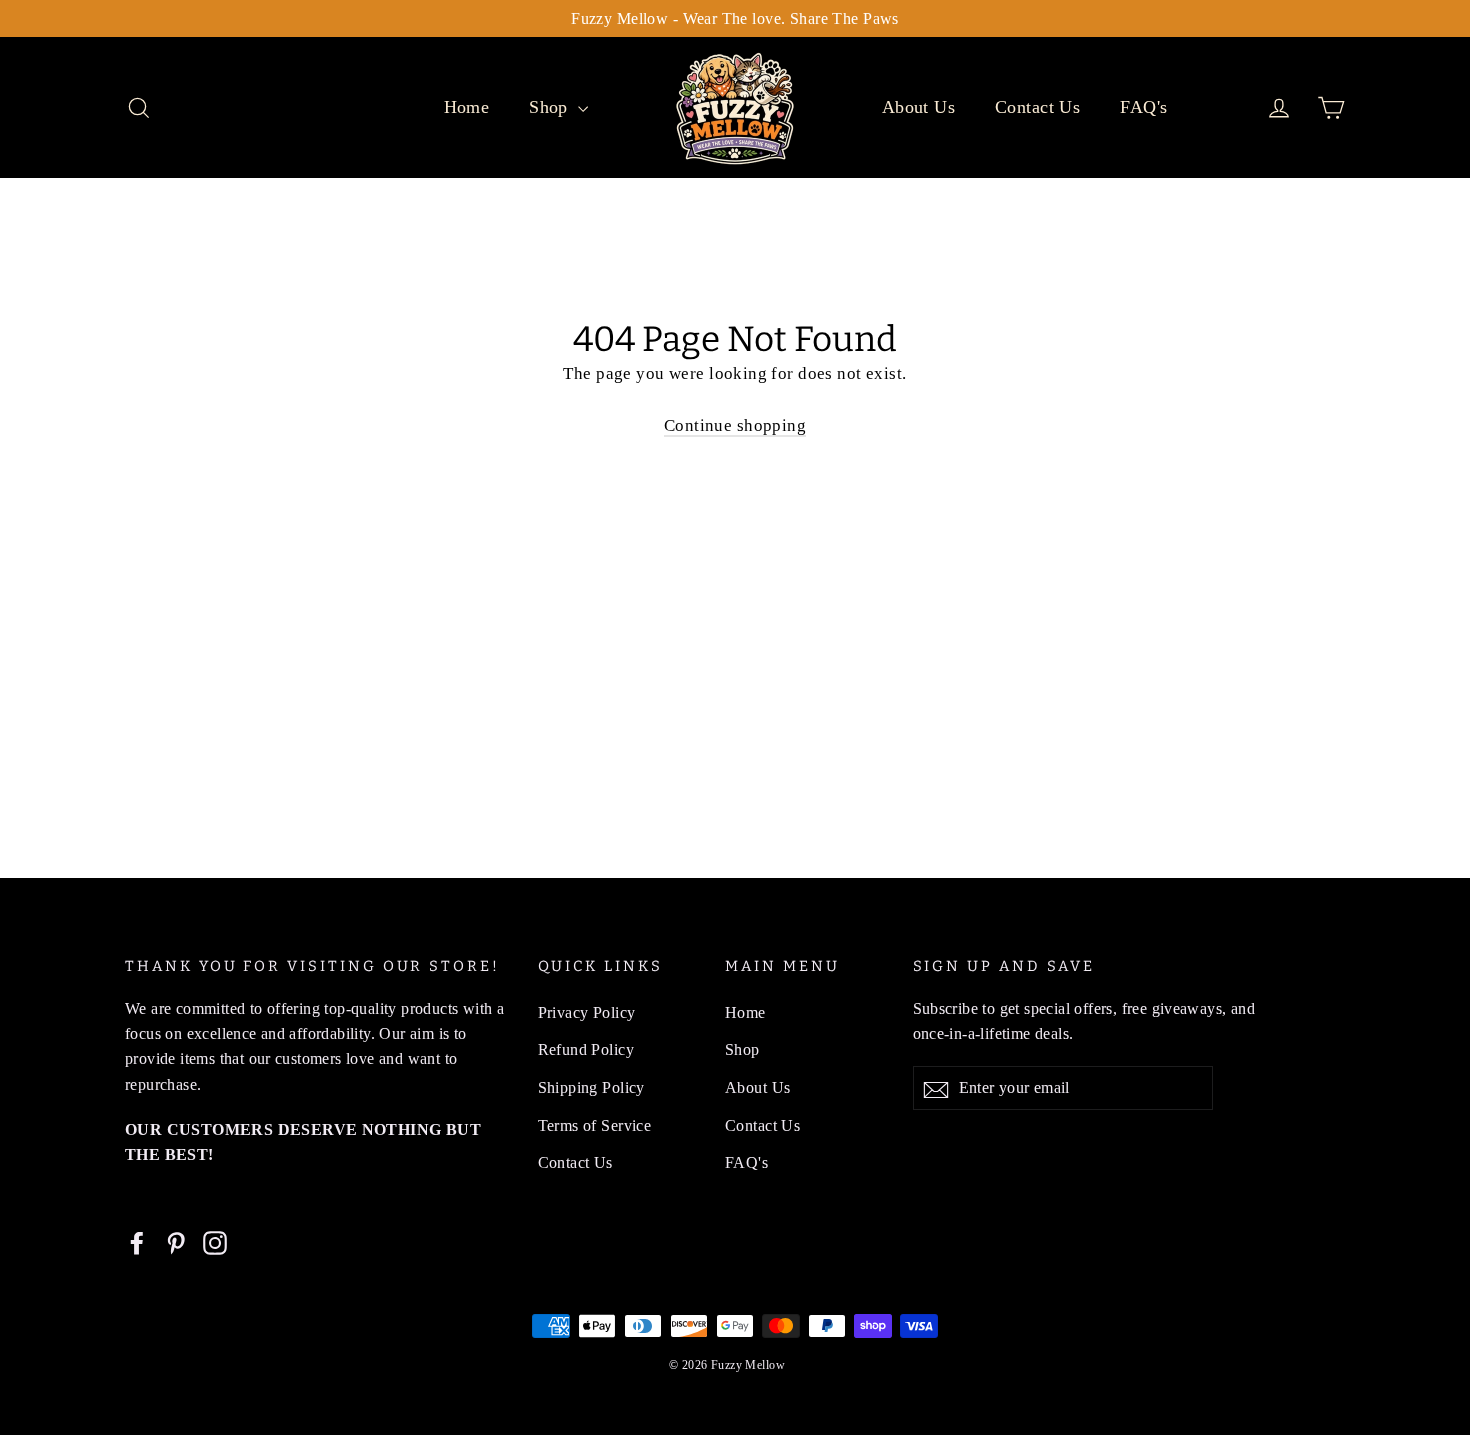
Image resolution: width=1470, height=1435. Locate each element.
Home (467, 107)
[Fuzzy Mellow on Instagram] (215, 1241)
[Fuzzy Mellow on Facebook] (137, 1241)
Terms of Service (595, 1125)
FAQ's (1143, 107)
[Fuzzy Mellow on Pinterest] (176, 1241)
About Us (918, 107)
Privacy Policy (587, 1012)
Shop (551, 107)
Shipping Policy (591, 1087)
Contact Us (1037, 107)
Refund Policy (586, 1049)
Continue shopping (735, 425)
